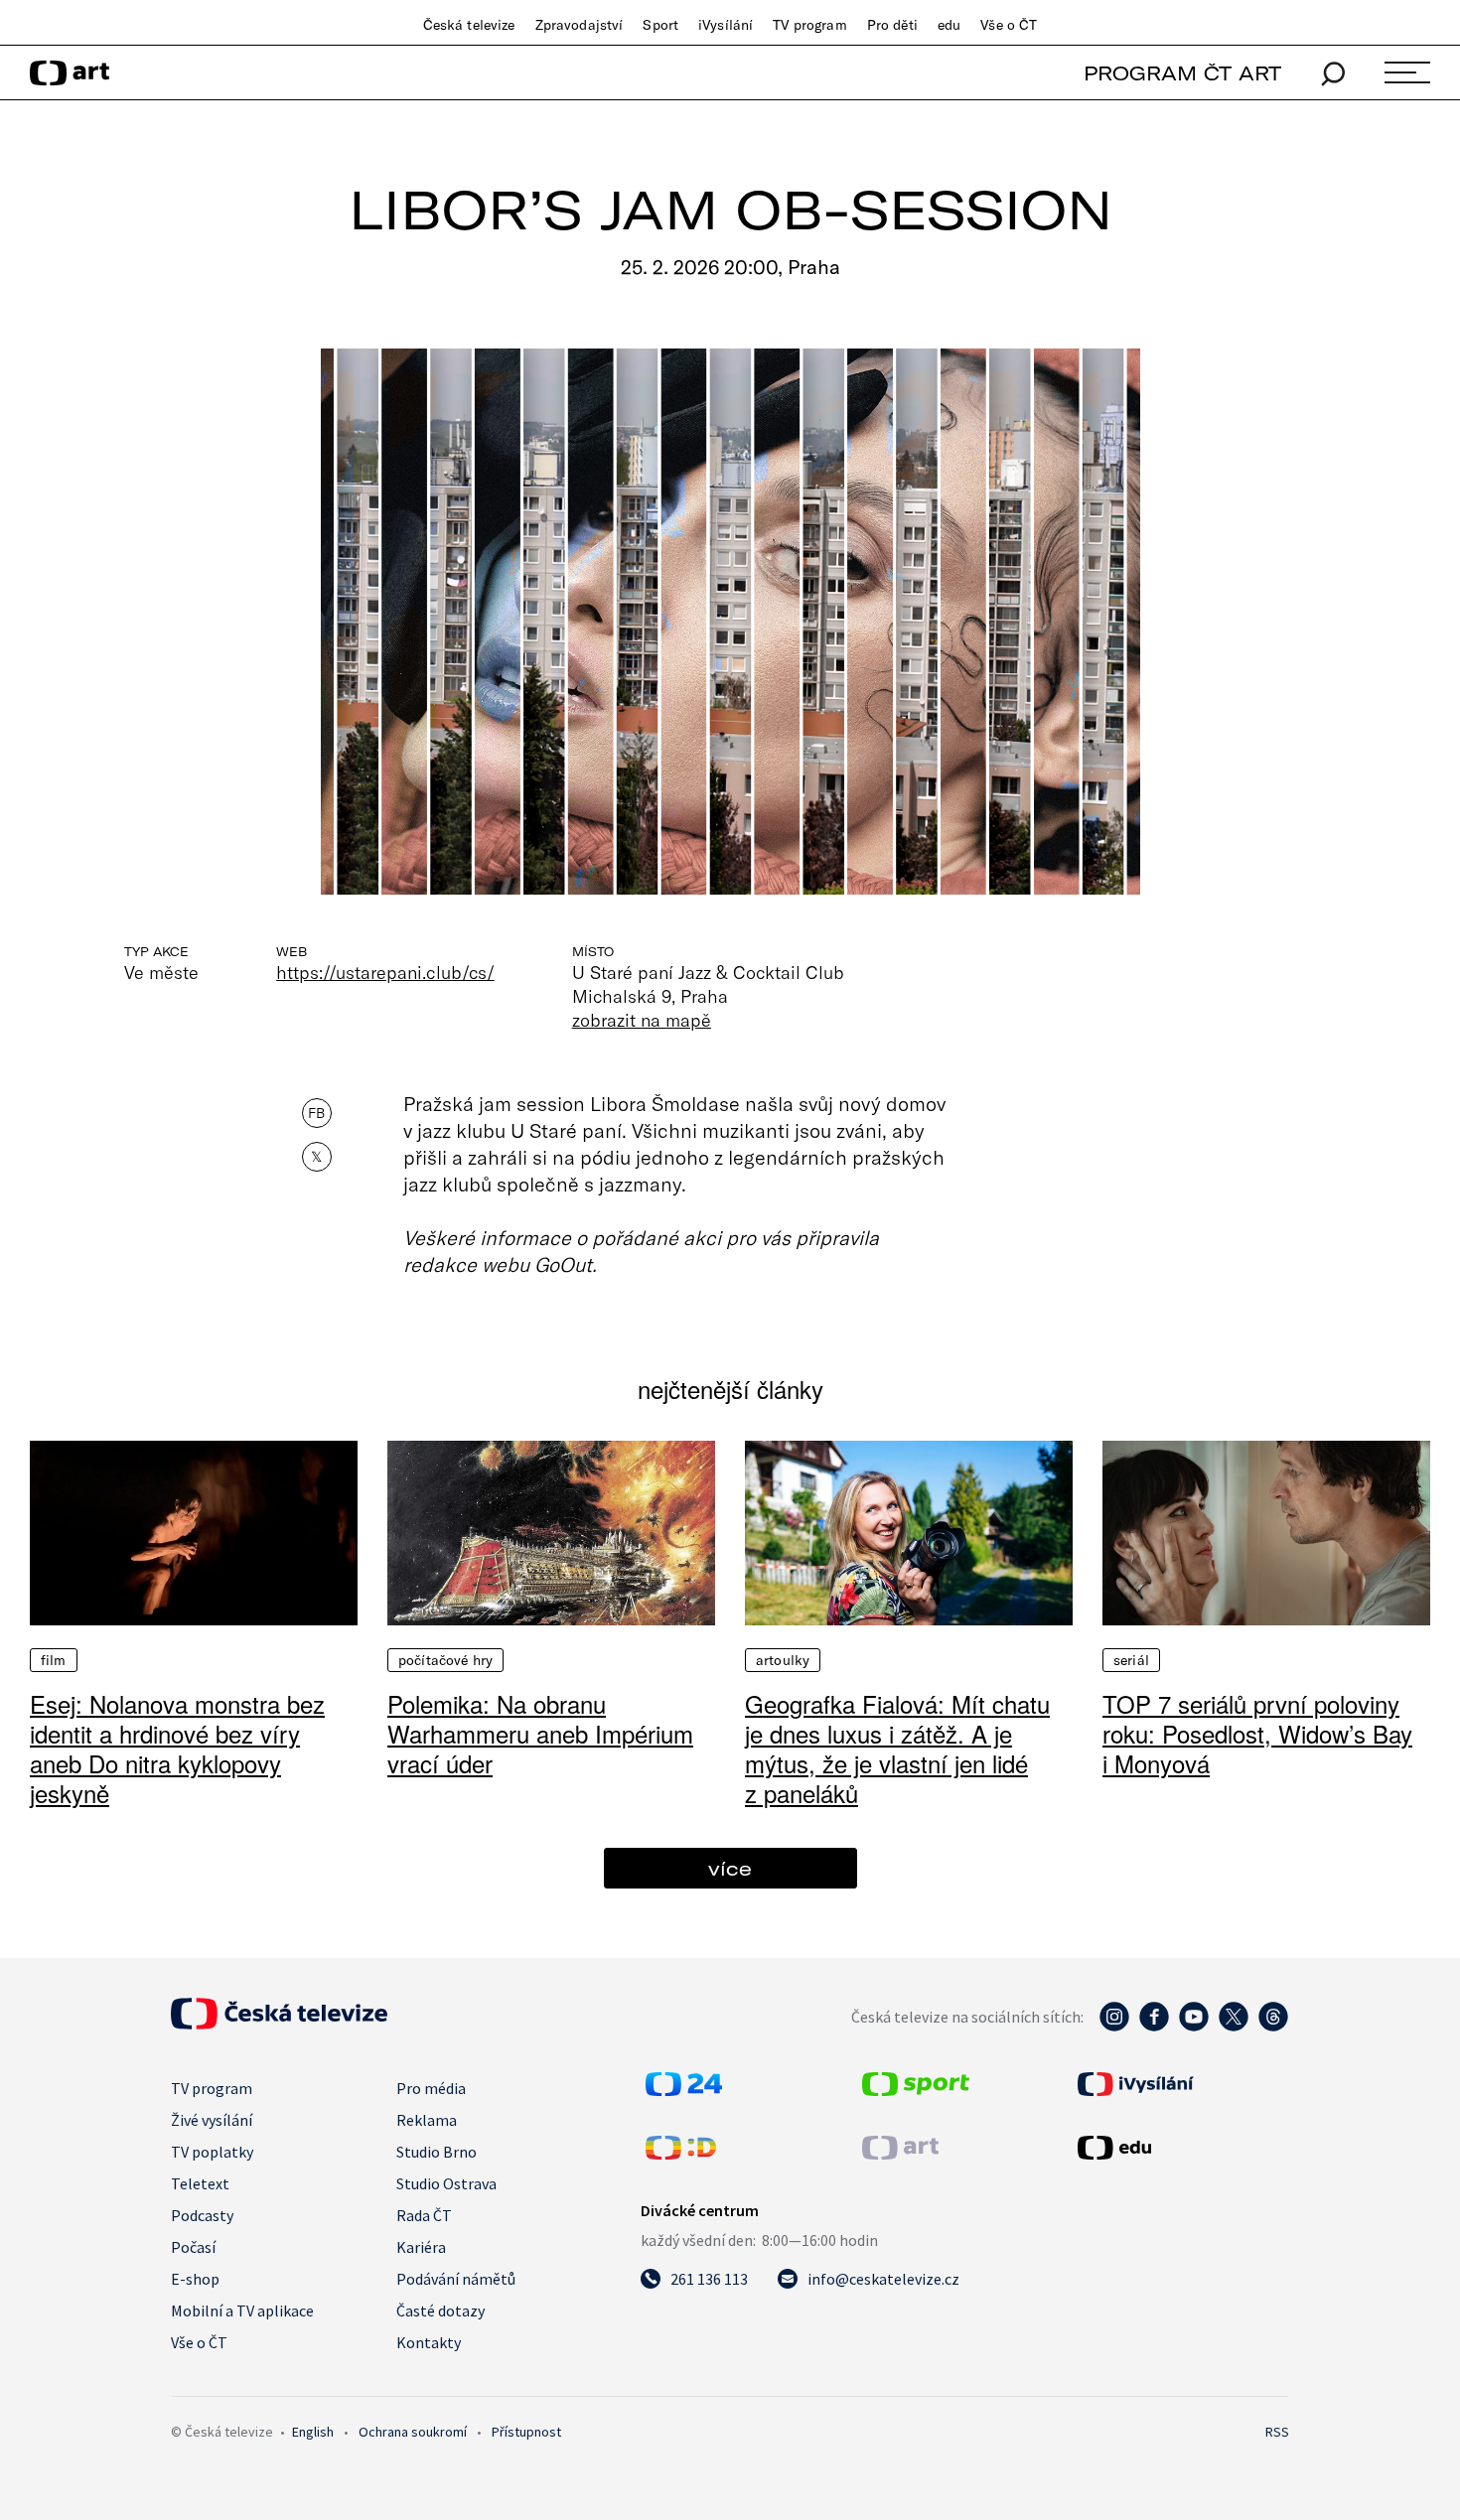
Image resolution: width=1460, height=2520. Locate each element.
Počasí (193, 2247)
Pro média (431, 2088)
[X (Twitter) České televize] (1234, 2027)
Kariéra (421, 2247)
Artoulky (783, 1660)
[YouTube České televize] (1194, 2027)
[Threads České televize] (1273, 2027)
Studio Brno (437, 2152)
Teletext (200, 2183)
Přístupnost (526, 2432)
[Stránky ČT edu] (1181, 2148)
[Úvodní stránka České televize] (279, 2024)
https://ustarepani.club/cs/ (385, 972)
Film (54, 1660)
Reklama (427, 2120)
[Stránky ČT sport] (916, 2090)
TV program (809, 25)
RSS (1277, 2432)
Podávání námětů (456, 2279)
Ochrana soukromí (413, 2432)
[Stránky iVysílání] (1181, 2084)
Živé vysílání (212, 2120)
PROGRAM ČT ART (1182, 73)
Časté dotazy (440, 2310)
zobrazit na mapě (642, 1020)
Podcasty (202, 2215)
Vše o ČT (1009, 25)
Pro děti (892, 25)
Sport (660, 25)
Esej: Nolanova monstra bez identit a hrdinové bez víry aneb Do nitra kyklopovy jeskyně (177, 1748)
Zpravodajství (580, 25)
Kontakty (429, 2342)
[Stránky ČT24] (684, 2090)
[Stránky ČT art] (900, 2154)
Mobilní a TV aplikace (242, 2310)
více (730, 1868)
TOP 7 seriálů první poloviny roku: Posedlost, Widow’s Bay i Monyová (1257, 1733)
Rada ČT (424, 2215)
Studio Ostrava (446, 2183)
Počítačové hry (445, 1660)
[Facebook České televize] (1154, 2027)
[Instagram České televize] (1114, 2027)
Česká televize (469, 25)
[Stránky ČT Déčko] (681, 2154)
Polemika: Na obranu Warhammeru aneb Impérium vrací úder (540, 1733)
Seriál (1131, 1660)
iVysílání (726, 25)
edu (949, 25)
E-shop (195, 2279)
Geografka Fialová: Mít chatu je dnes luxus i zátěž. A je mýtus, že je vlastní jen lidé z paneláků (897, 1748)
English (313, 2432)
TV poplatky (212, 2152)
